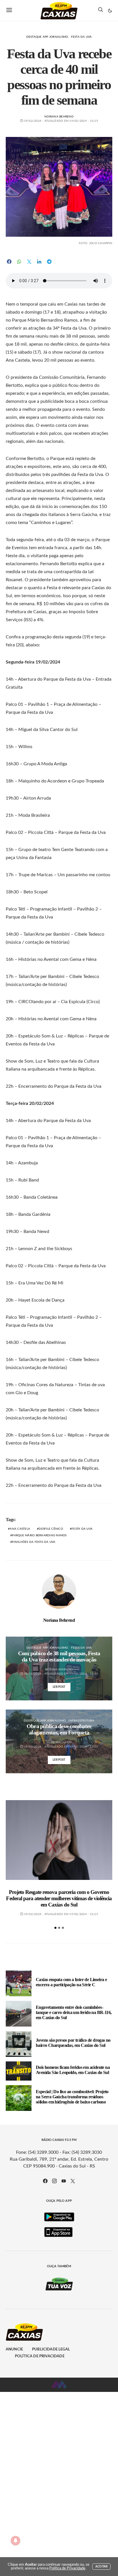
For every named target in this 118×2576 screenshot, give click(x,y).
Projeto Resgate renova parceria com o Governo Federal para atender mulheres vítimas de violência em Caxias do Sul (59, 1898)
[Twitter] (73, 2181)
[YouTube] (64, 2181)
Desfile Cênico (51, 1529)
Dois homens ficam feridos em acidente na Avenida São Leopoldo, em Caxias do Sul (73, 2070)
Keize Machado (59, 1742)
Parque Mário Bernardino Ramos (39, 1535)
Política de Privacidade (40, 2356)
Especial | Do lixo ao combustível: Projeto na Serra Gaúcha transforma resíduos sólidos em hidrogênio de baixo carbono (72, 2097)
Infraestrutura (81, 1721)
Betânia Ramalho (59, 1669)
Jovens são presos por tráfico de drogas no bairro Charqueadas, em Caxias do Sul (73, 2043)
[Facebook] (45, 2181)
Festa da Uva (81, 37)
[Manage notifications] (15, 2541)
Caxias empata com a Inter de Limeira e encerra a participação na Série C (71, 1982)
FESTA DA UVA (82, 1529)
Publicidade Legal (51, 2349)
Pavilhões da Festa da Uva (34, 1542)
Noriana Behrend (59, 117)
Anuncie (14, 2349)
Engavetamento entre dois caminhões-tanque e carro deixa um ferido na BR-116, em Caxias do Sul (74, 2012)
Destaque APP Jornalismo (47, 37)
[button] (110, 11)
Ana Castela (20, 1529)
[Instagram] (54, 2181)
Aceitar (101, 2567)
